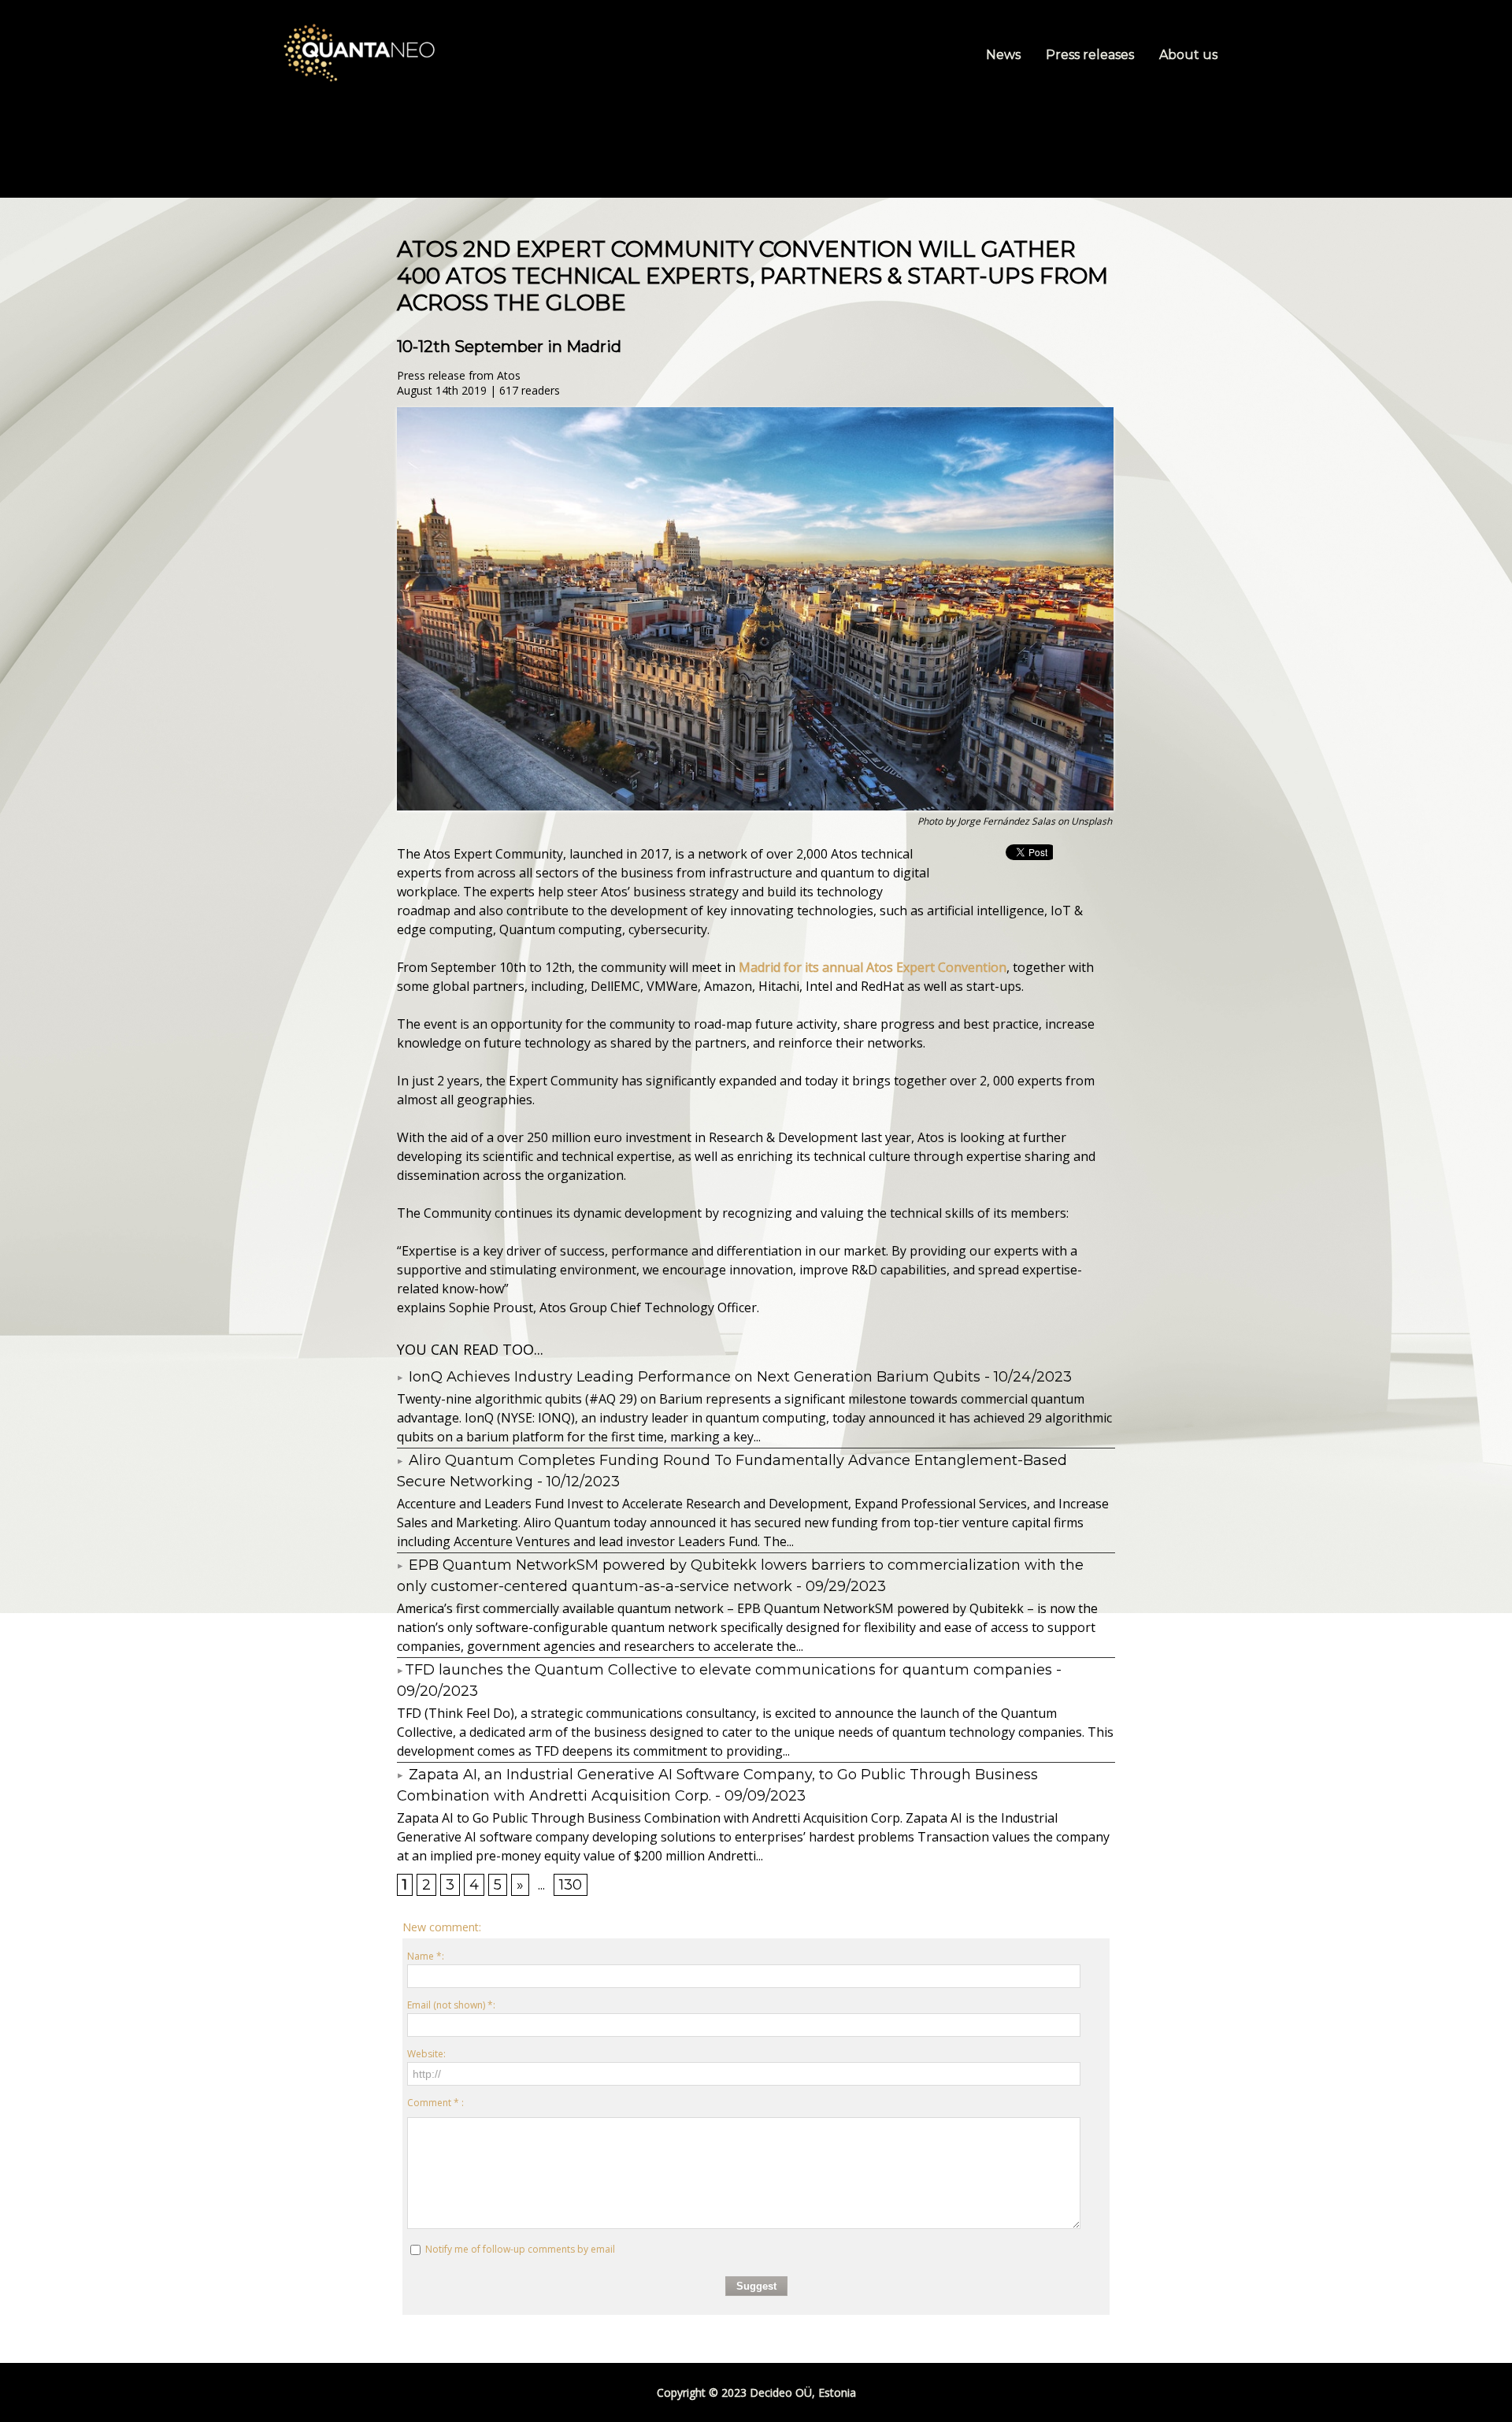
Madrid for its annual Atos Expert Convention (873, 967)
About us (1188, 55)
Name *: (426, 1956)
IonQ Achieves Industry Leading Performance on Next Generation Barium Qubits (693, 1377)
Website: (426, 2054)
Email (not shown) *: (451, 2005)
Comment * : (435, 2103)
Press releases (1091, 55)
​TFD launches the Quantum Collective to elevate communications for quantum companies (728, 1670)
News (1005, 55)
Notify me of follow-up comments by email (520, 2249)
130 (571, 1885)
